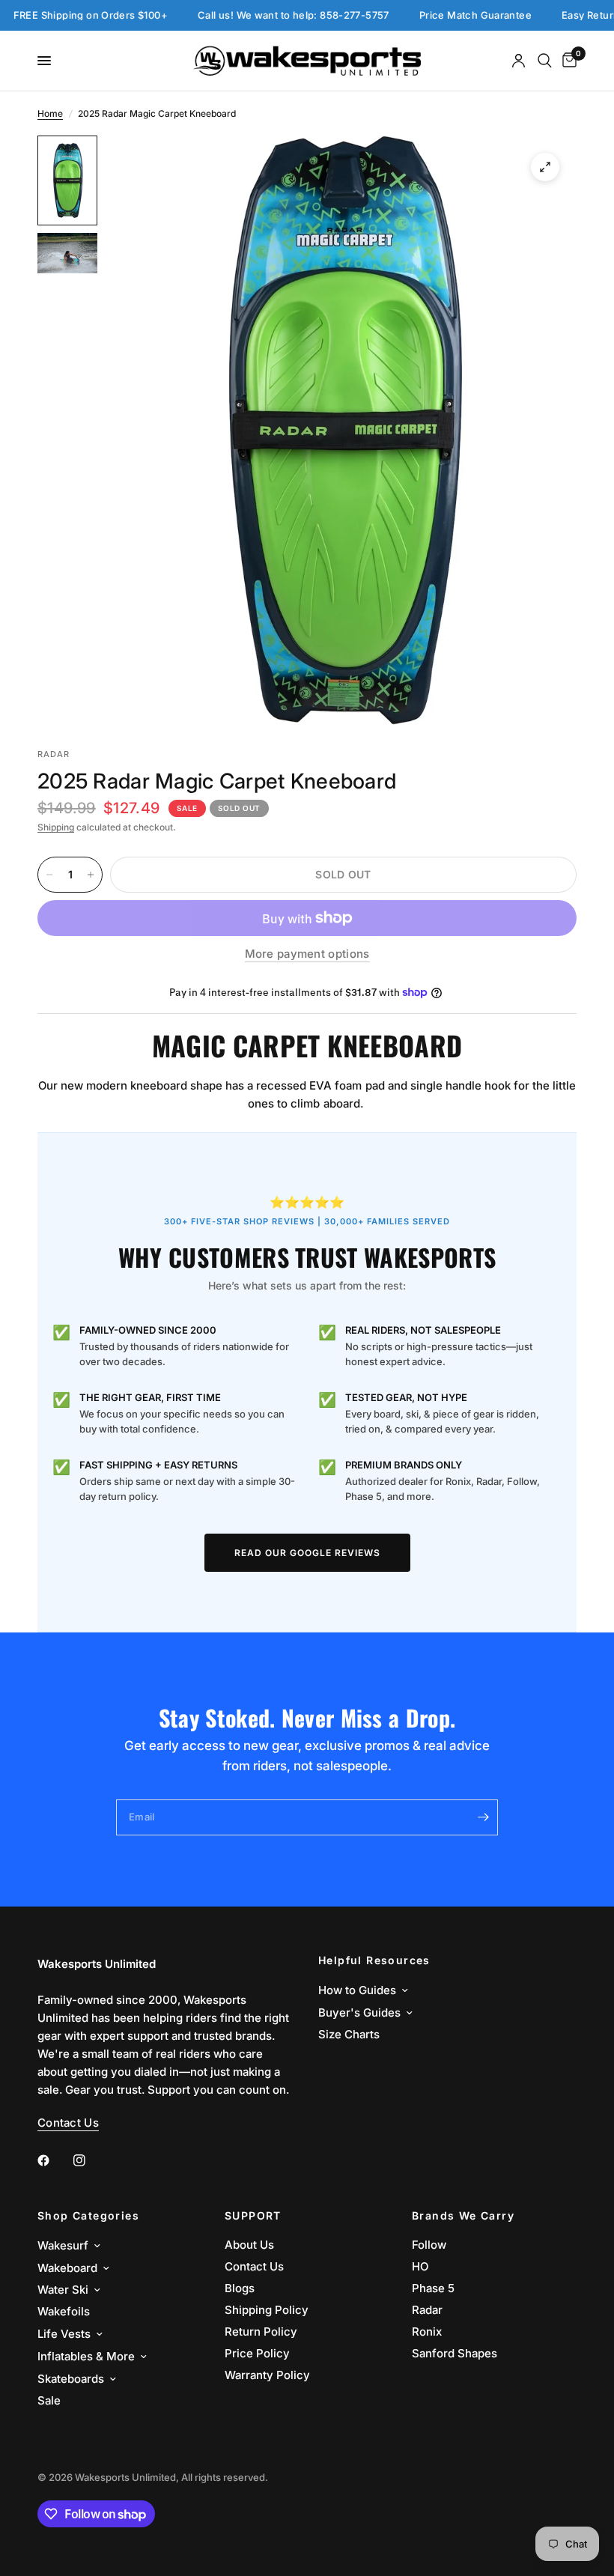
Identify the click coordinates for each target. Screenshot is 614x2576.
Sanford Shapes (455, 2353)
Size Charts (349, 2034)
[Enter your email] (483, 1817)
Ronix (427, 2332)
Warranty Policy (267, 2375)
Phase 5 (433, 2288)
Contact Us (254, 2266)
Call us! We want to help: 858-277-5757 (266, 15)
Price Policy (257, 2353)
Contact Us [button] (68, 2123)
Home (50, 113)
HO (420, 2266)
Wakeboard (67, 2268)
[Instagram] (90, 2160)
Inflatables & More (86, 2356)
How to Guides (357, 1990)
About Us (249, 2245)
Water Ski (63, 2290)
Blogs (240, 2288)
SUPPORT (253, 2216)
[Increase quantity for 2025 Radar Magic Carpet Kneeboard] (91, 875)
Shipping (56, 827)
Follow (429, 2245)
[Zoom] (545, 167)
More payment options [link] (307, 954)
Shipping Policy (267, 2310)
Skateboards (71, 2379)
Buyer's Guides (359, 2012)
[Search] (545, 61)
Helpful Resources (374, 1960)
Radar (427, 2310)
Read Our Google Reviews (307, 1553)
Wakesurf (63, 2245)
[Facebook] (54, 2160)
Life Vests (64, 2334)
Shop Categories (88, 2216)
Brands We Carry (463, 2216)
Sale (49, 2400)
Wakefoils (64, 2311)
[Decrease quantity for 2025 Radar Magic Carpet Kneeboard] (49, 875)
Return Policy (261, 2332)
